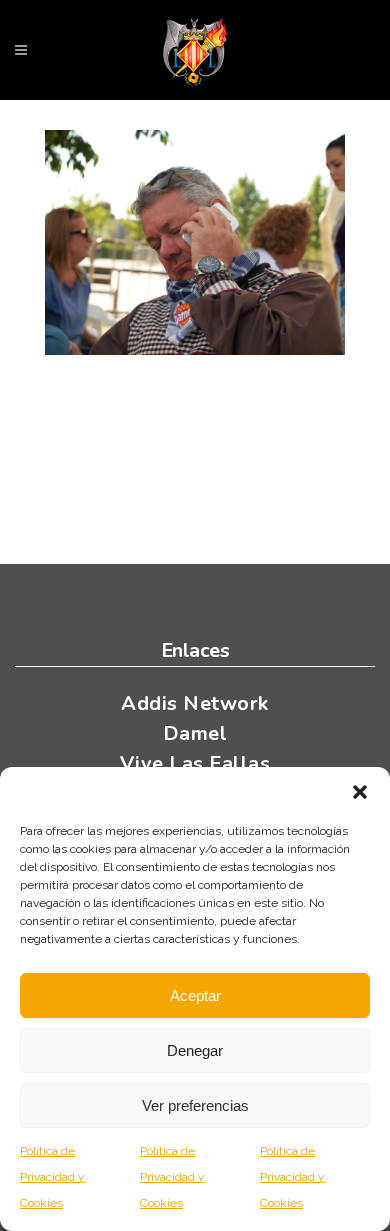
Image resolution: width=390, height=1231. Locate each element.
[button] (360, 792)
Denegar (195, 1050)
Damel (195, 733)
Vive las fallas (195, 763)
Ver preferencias (195, 1105)
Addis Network (195, 703)
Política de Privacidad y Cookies (52, 1177)
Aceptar (195, 995)
